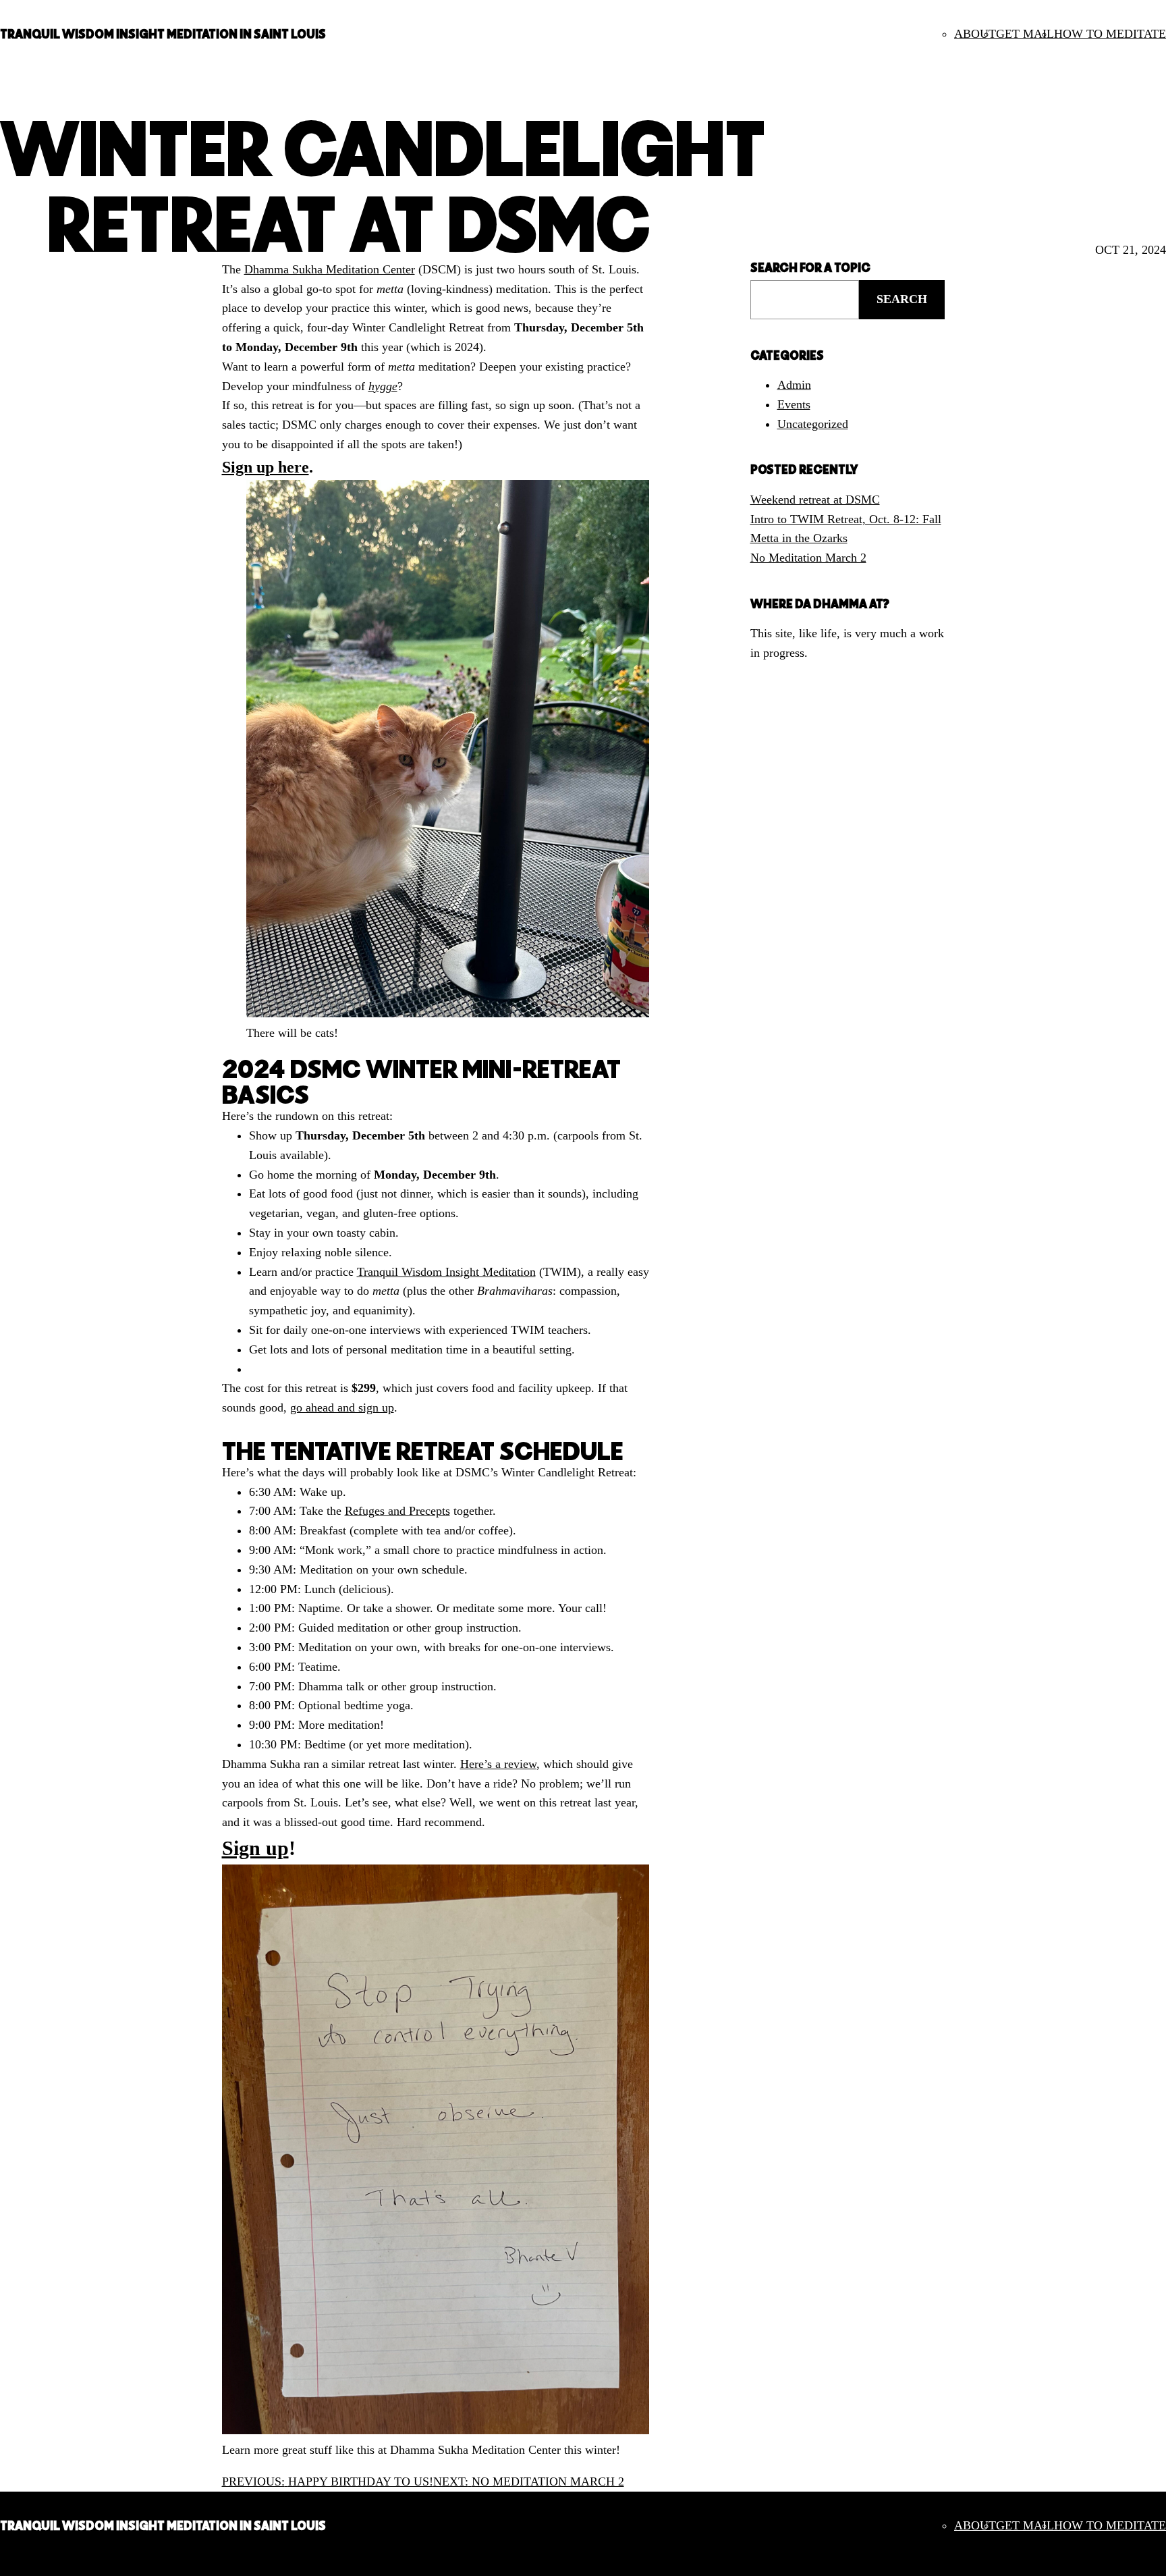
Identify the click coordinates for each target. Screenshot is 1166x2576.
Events (794, 404)
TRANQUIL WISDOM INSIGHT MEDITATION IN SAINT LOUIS (163, 34)
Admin (794, 385)
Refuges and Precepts (397, 1511)
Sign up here (266, 467)
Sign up (255, 1848)
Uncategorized (813, 424)
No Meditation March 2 (808, 558)
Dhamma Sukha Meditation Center (330, 269)
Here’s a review (498, 1764)
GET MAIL (1025, 34)
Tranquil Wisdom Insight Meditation (446, 1272)
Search (902, 299)
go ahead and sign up (342, 1407)
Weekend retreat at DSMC (815, 500)
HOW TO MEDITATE (1110, 34)
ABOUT (975, 34)
